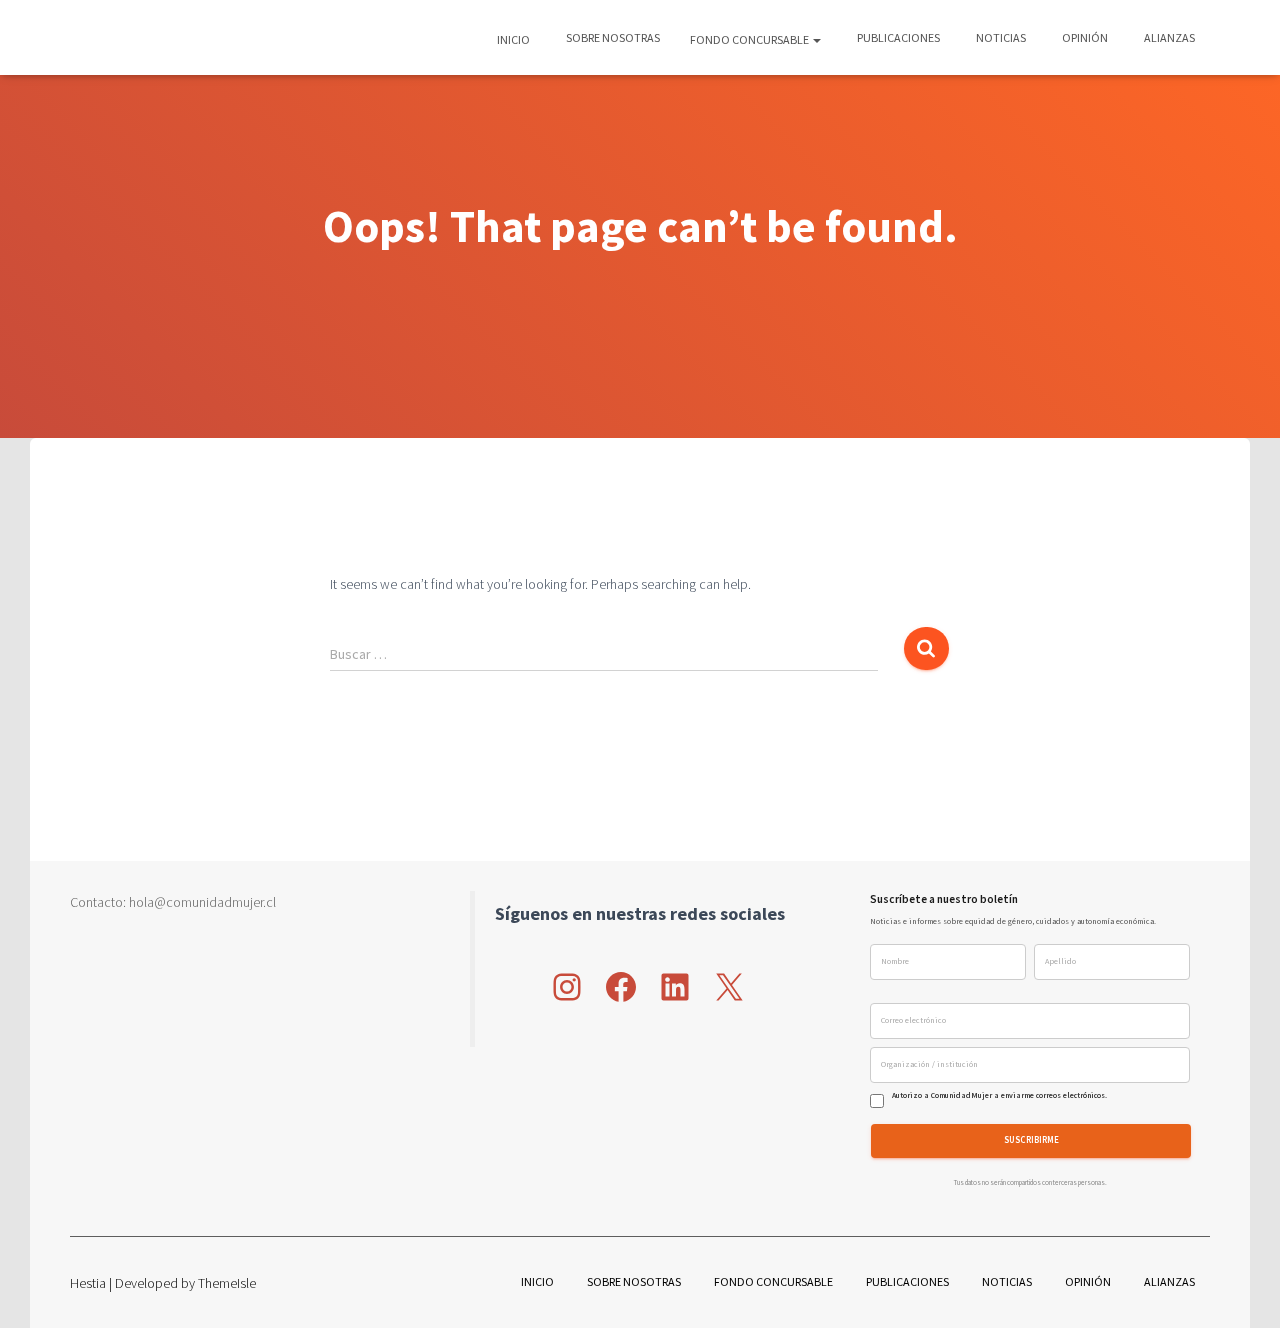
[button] (816, 39)
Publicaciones (897, 37)
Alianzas (1168, 37)
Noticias (1000, 37)
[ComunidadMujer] (106, 38)
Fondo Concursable (750, 39)
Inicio (513, 39)
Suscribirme (1031, 1140)
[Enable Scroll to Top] (1240, 1288)
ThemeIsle (227, 1283)
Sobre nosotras (612, 37)
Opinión (1084, 37)
